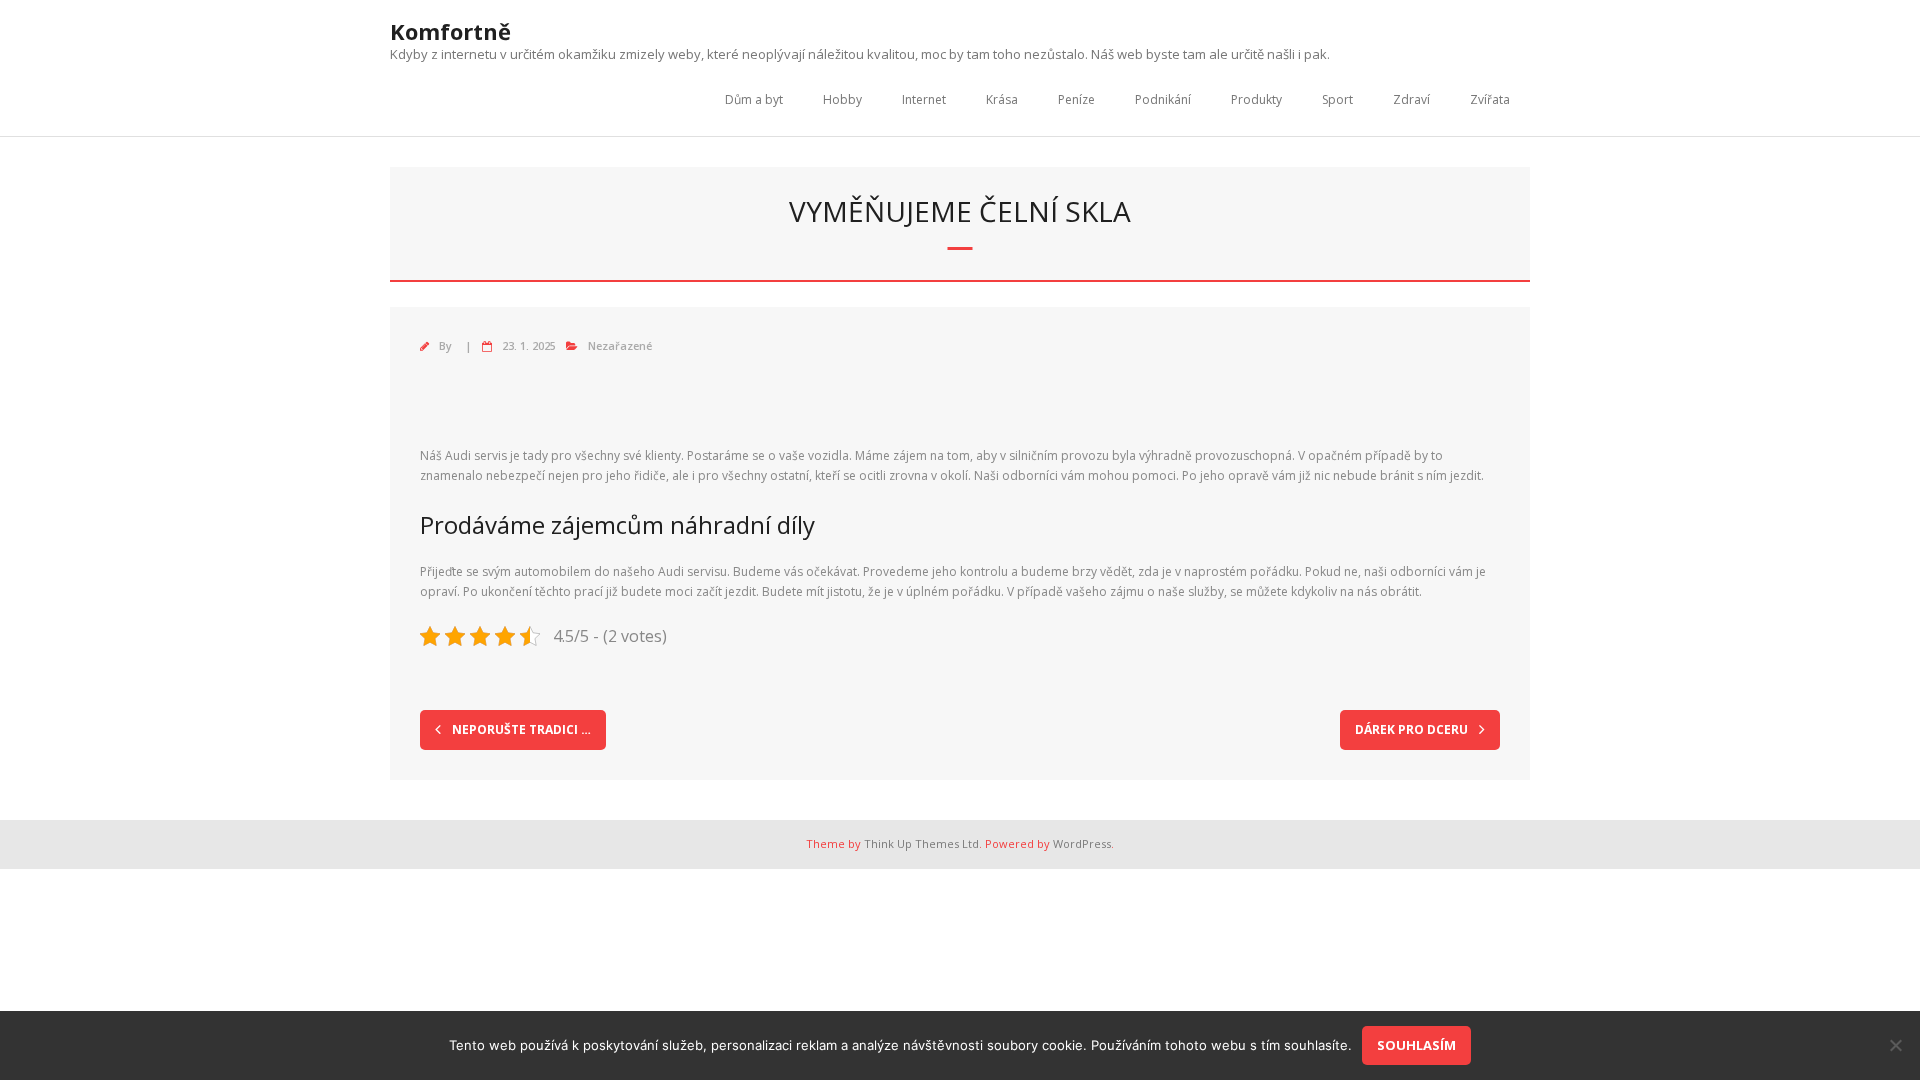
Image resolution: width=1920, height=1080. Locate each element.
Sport (1337, 99)
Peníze (1076, 99)
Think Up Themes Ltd (921, 843)
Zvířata (1490, 99)
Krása (1002, 99)
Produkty (1256, 99)
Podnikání (1163, 99)
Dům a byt (754, 99)
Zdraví (1411, 99)
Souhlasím (1416, 1045)
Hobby (842, 99)
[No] (1895, 1045)
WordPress (1082, 843)
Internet (924, 99)
